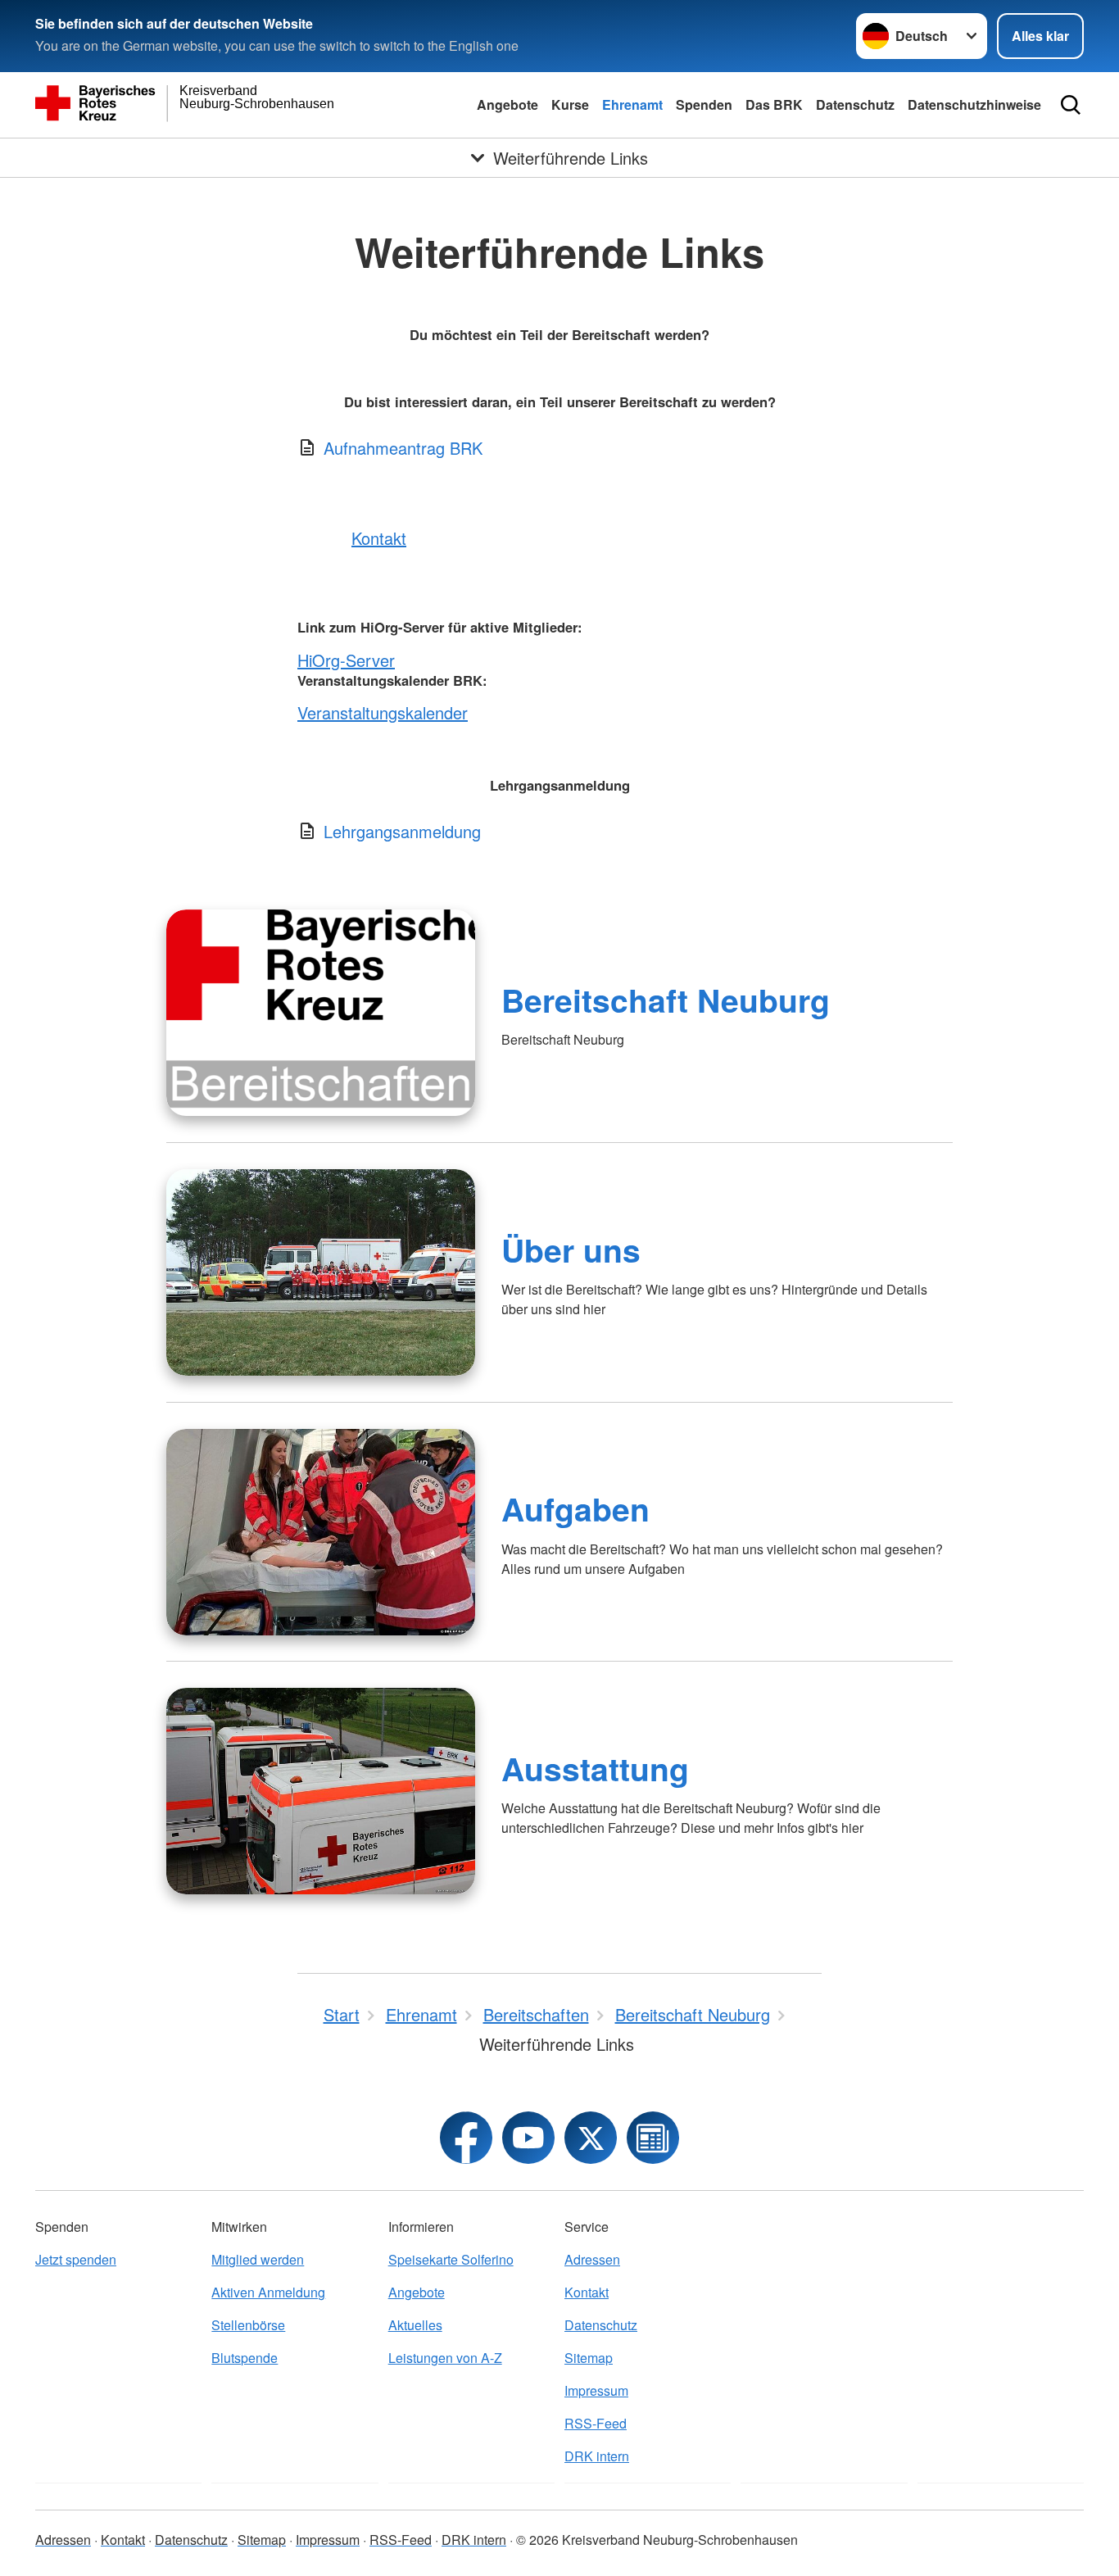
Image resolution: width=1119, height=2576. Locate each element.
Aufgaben (575, 1508)
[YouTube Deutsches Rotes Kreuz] (528, 2138)
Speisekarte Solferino (451, 2259)
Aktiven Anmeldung (268, 2292)
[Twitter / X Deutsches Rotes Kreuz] (591, 2138)
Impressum (596, 2390)
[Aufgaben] (321, 1532)
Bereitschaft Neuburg (666, 1000)
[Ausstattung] (321, 1791)
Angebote (507, 104)
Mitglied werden (258, 2259)
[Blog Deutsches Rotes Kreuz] (653, 2138)
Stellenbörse (248, 2325)
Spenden (704, 104)
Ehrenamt (632, 104)
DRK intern (597, 2456)
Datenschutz (855, 104)
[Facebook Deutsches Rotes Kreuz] (466, 2138)
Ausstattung (595, 1768)
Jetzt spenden (76, 2259)
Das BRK (774, 104)
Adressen (592, 2259)
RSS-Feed (596, 2423)
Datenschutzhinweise (974, 104)
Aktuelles (415, 2325)
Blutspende (245, 2358)
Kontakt (379, 538)
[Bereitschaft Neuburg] (321, 1013)
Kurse (570, 104)
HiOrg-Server (346, 660)
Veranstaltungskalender (383, 712)
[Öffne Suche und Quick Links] (1071, 105)
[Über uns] (321, 1272)
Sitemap (589, 2358)
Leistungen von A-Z (445, 2358)
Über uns (571, 1249)
